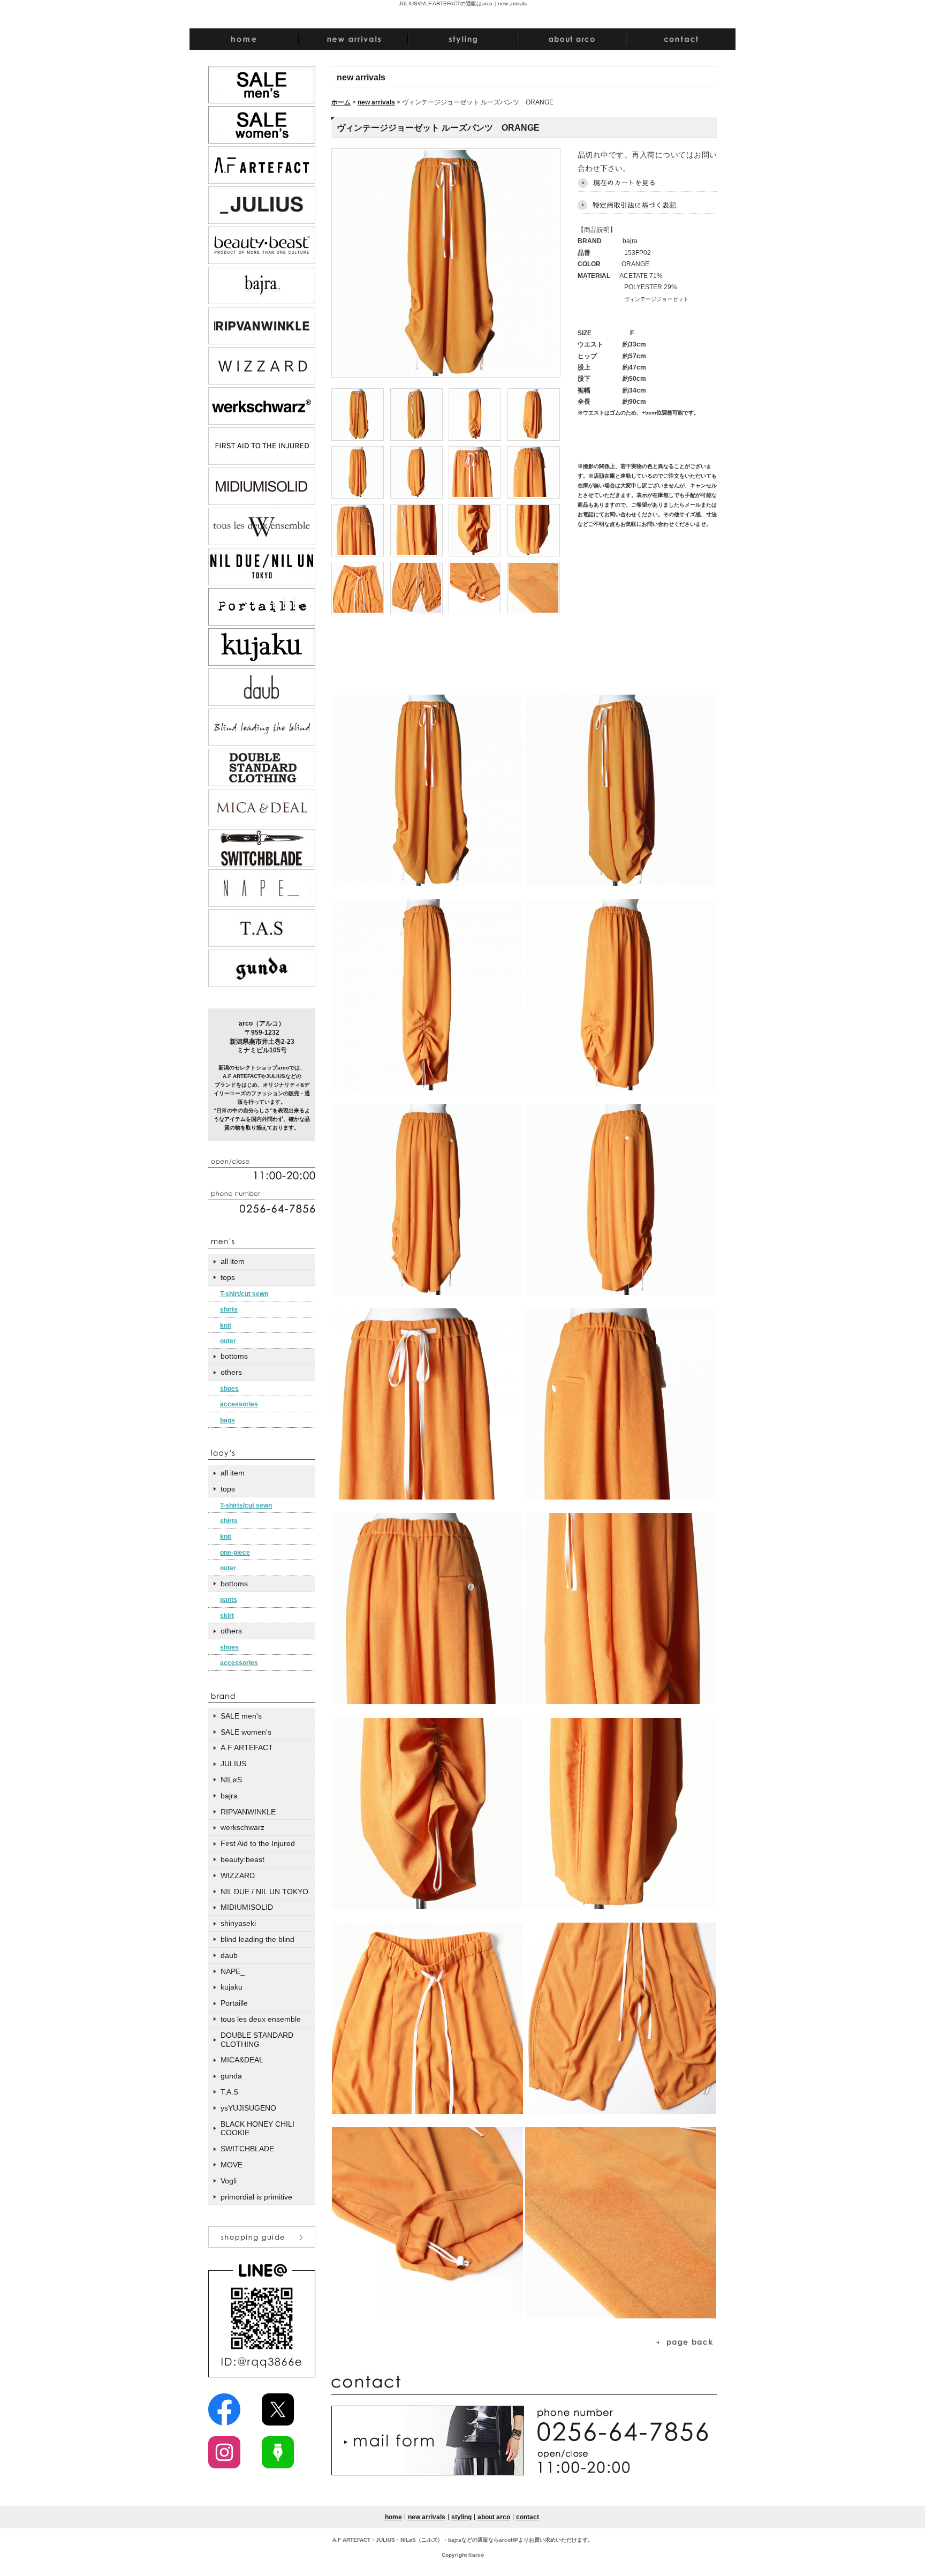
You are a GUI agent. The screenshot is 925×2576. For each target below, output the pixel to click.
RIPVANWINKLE (248, 1812)
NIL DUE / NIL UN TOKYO (264, 1892)
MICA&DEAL (242, 2060)
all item (233, 1261)
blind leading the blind (257, 1939)
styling (461, 2517)
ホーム (341, 102)
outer (228, 1341)
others (231, 1372)
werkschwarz (242, 1827)
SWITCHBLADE (247, 2149)
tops (228, 1277)
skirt (227, 1616)
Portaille (234, 2003)
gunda (231, 2076)
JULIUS (233, 1764)
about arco (494, 2517)
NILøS (231, 1780)
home (393, 2517)
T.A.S (229, 2092)
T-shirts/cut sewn (246, 1505)
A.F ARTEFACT (247, 1748)
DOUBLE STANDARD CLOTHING (257, 2040)
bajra (229, 1796)
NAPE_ (233, 1971)
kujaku (232, 1987)
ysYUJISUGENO (248, 2108)
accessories (239, 1404)
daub (229, 1955)
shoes (229, 1389)
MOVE (232, 2165)
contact (528, 2517)
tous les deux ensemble (261, 2019)
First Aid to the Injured (258, 1843)
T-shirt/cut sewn (244, 1294)
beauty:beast (242, 1859)
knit (226, 1325)
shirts (229, 1309)
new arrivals (376, 102)
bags (228, 1420)
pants (229, 1600)
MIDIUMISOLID (247, 1907)
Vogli (229, 2181)
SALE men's (241, 1716)
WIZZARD (238, 1875)
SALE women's (246, 1732)
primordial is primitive (256, 2197)
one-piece (235, 1553)
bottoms (234, 1356)
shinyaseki (238, 1923)
